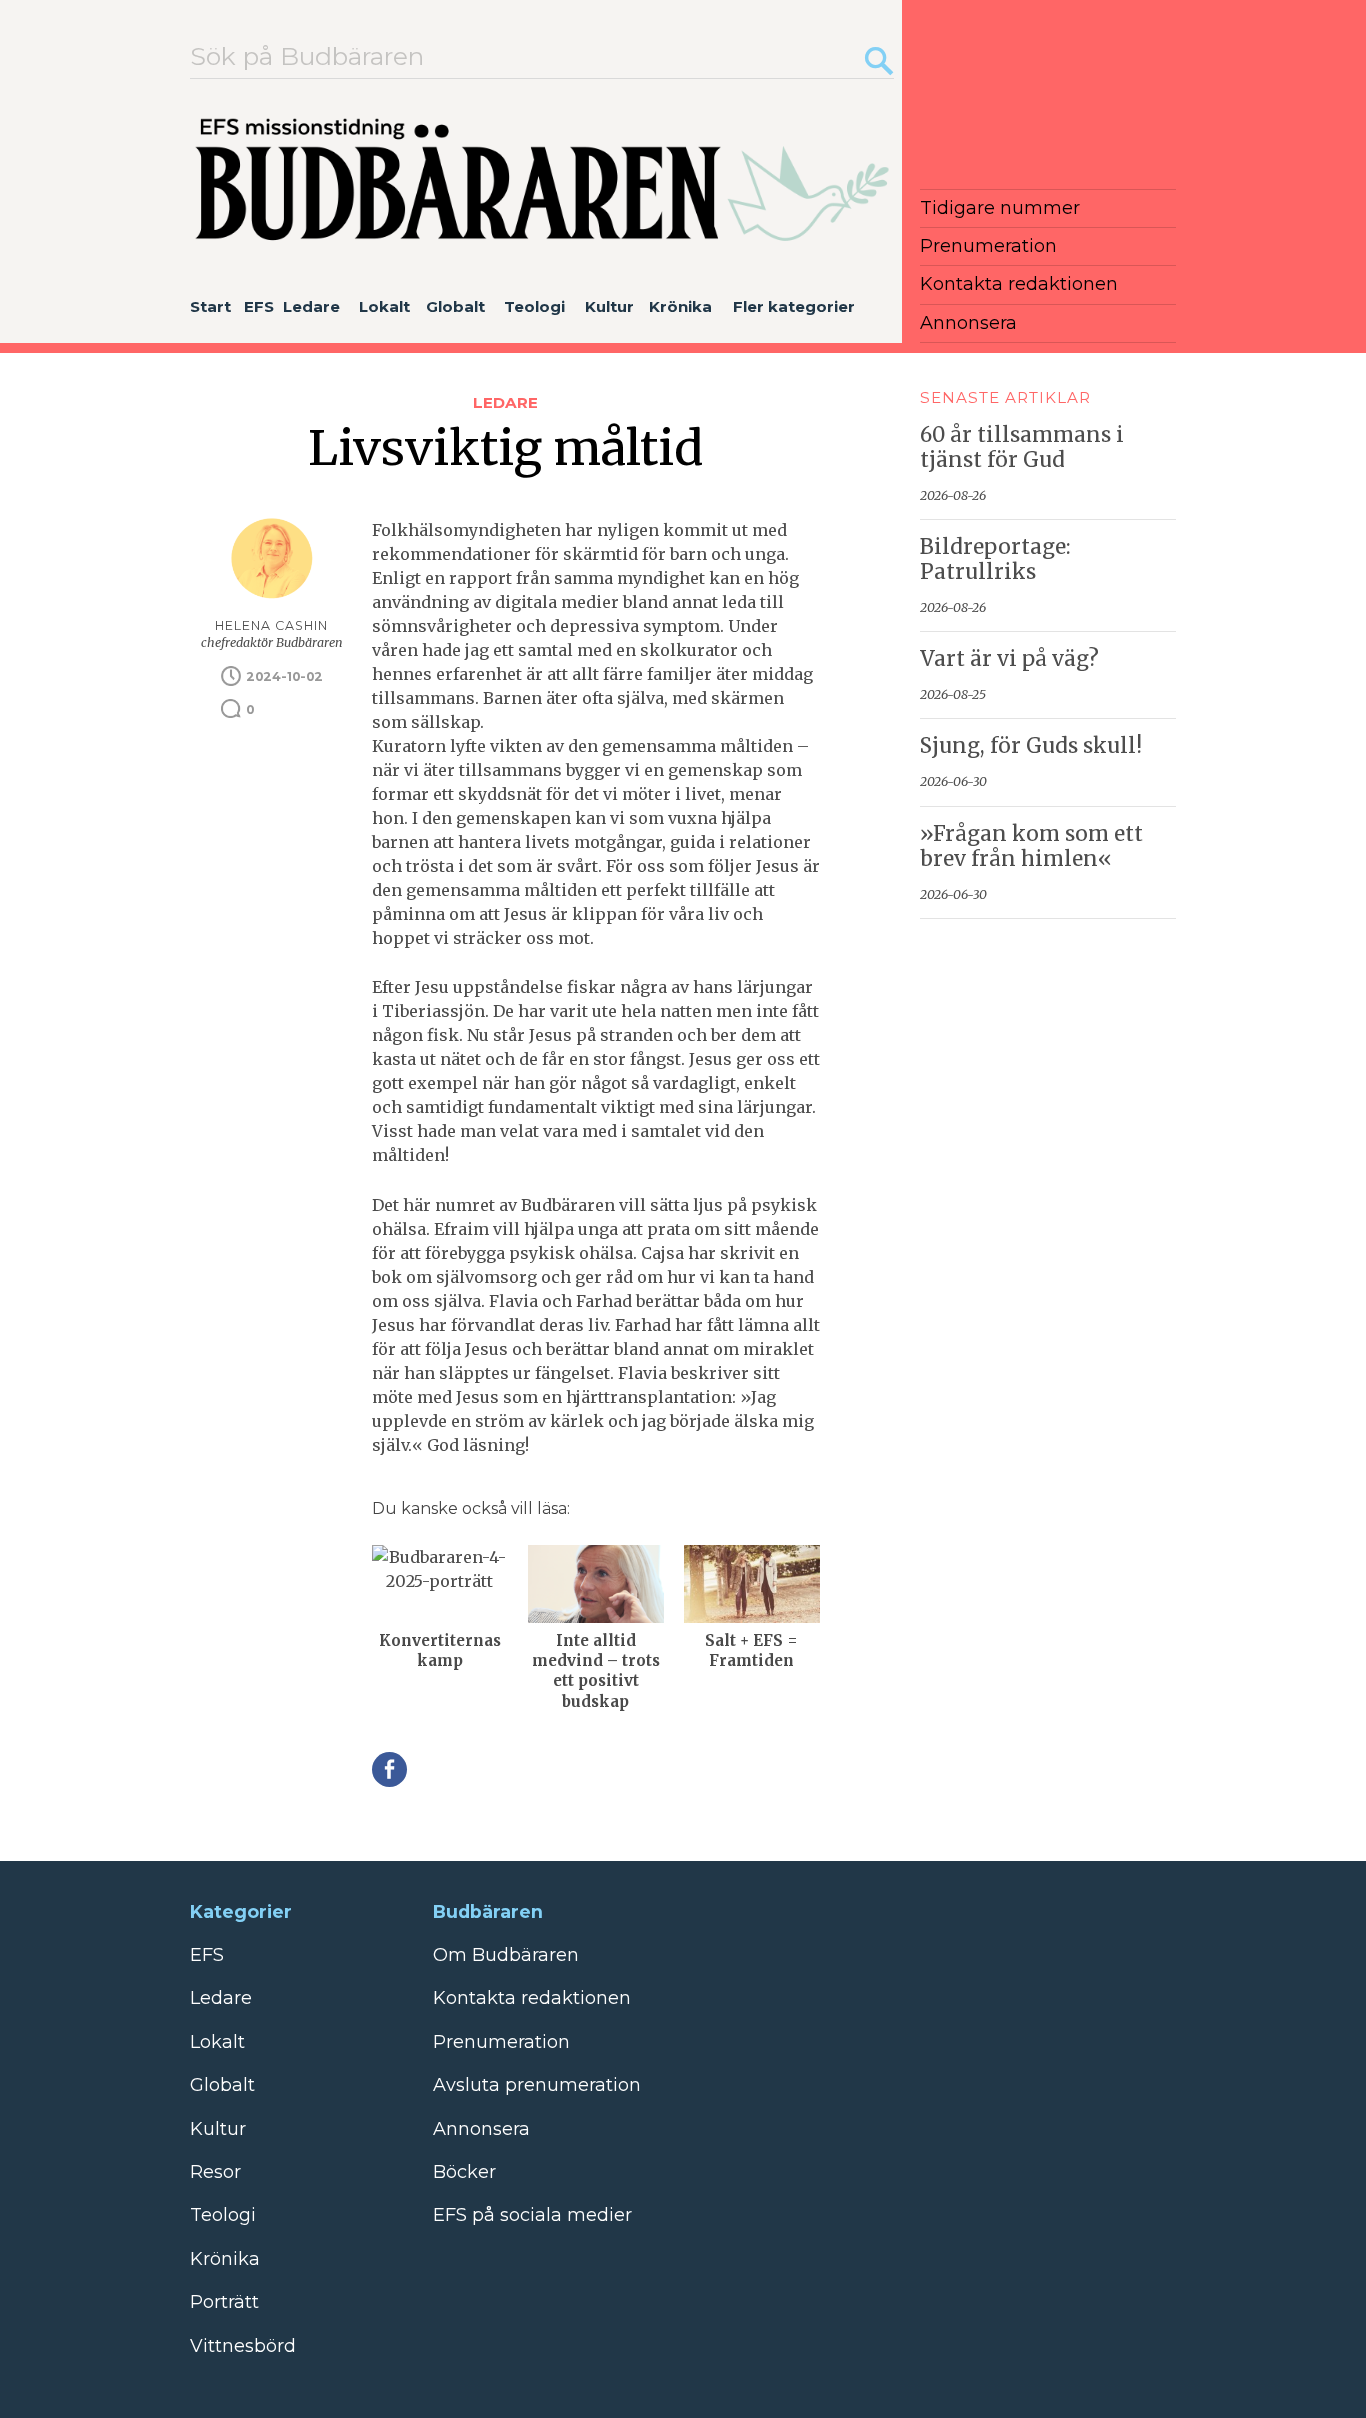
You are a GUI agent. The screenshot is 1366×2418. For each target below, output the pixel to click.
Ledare (311, 306)
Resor (215, 2172)
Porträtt (224, 2302)
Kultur (609, 306)
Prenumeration (988, 246)
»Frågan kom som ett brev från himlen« (1031, 846)
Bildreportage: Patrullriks (995, 559)
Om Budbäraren (506, 1955)
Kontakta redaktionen (1019, 284)
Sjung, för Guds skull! (1031, 746)
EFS (259, 306)
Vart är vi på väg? (1009, 659)
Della (389, 1769)
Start (210, 306)
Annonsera (968, 323)
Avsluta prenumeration (537, 2085)
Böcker (464, 2172)
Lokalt (384, 306)
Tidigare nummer (1000, 208)
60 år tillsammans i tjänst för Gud (1022, 447)
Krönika (680, 306)
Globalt (455, 306)
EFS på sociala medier (532, 2215)
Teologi (534, 306)
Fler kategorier (794, 306)
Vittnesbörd (243, 2346)
